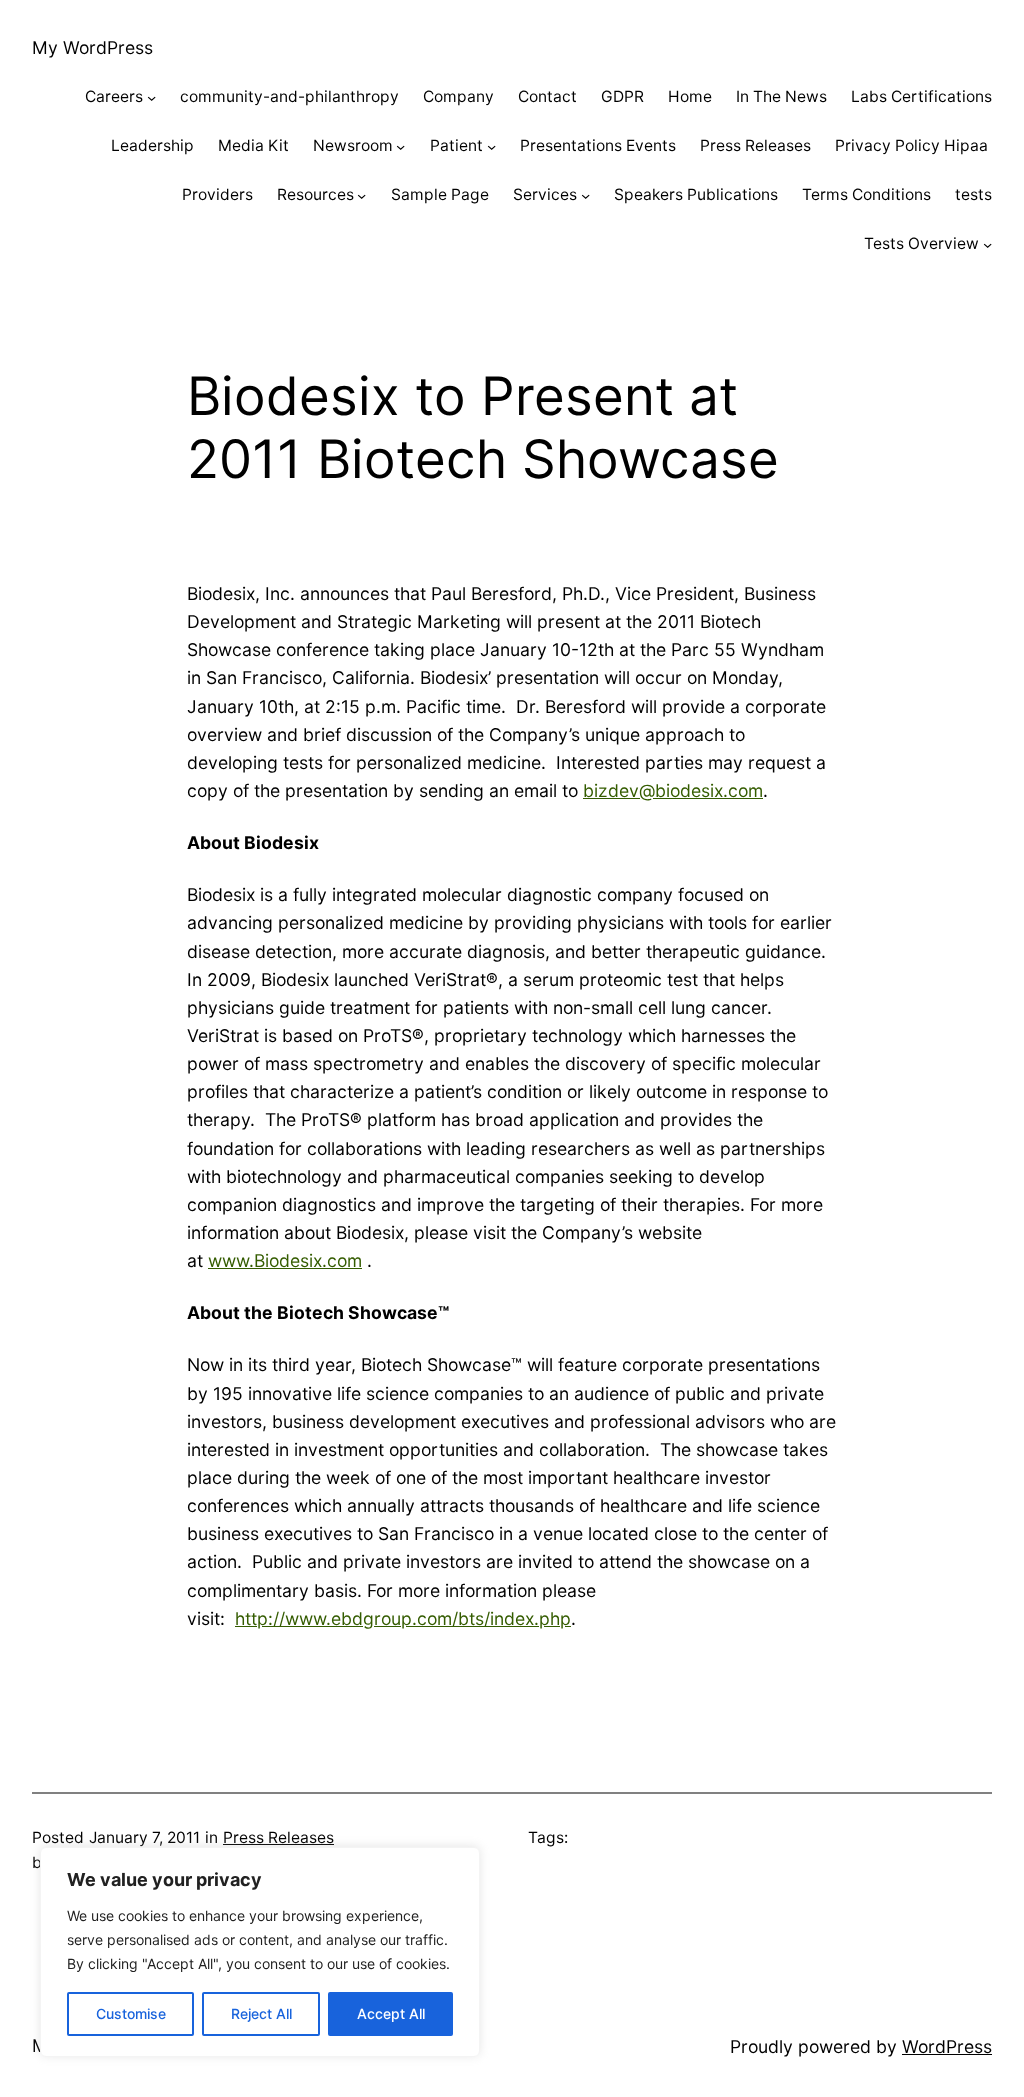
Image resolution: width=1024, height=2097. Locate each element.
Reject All (261, 2013)
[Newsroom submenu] (400, 146)
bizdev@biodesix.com (673, 790)
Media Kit (253, 145)
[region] (260, 1952)
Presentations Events (598, 145)
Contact (547, 96)
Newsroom (353, 145)
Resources (315, 194)
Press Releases (755, 145)
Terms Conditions (866, 194)
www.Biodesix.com (285, 1260)
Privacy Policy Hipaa (913, 145)
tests (973, 194)
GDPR (622, 96)
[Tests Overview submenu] (987, 243)
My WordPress (92, 47)
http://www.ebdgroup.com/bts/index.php (403, 1618)
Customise (131, 2013)
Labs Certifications (921, 96)
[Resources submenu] (361, 194)
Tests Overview (921, 243)
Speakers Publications (696, 194)
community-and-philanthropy (289, 96)
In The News (781, 96)
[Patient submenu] (491, 146)
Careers (114, 96)
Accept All (391, 2013)
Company (458, 96)
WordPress (947, 2046)
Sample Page (440, 194)
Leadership (152, 145)
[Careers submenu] (151, 97)
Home (690, 96)
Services (545, 194)
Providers (217, 194)
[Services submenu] (585, 194)
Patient (456, 145)
